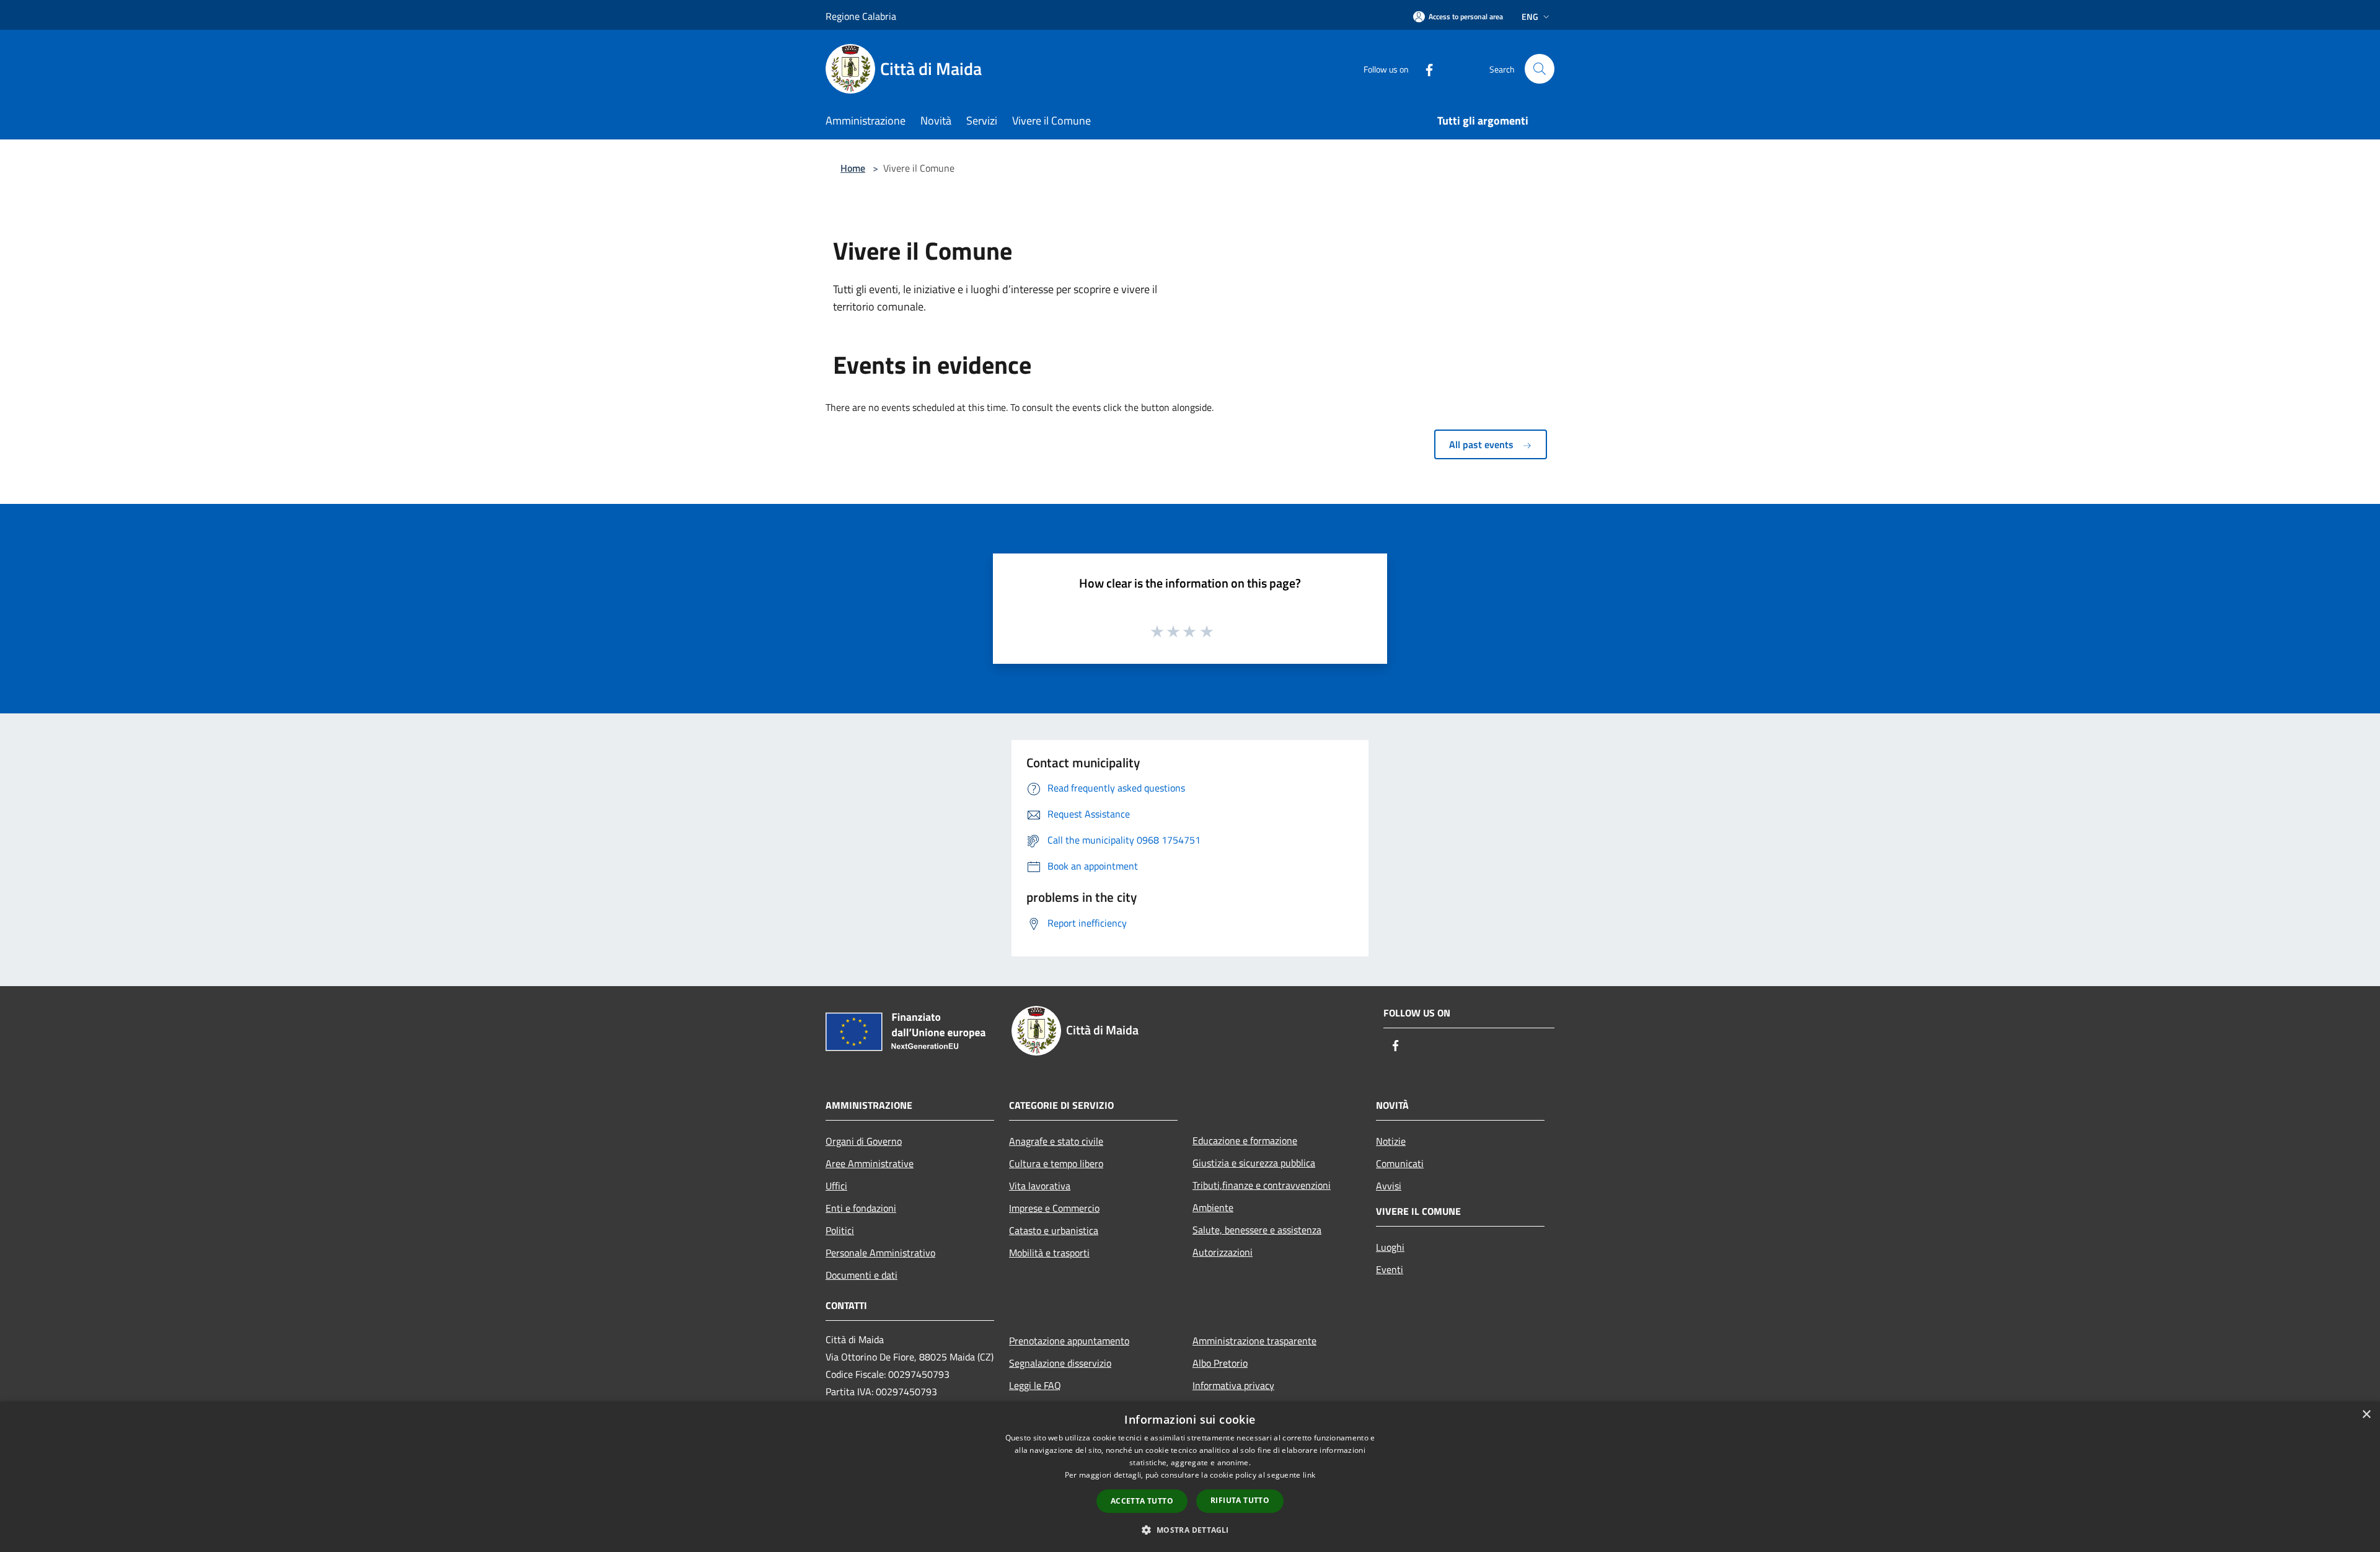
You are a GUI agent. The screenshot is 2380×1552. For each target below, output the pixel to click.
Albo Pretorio (1220, 1363)
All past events (1483, 444)
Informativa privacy (1233, 1385)
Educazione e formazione (1245, 1140)
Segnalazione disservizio (1060, 1363)
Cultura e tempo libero (1056, 1163)
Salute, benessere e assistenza (1257, 1230)
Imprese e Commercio (1054, 1208)
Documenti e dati (862, 1275)
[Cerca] (1540, 69)
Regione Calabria (861, 16)
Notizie (1391, 1141)
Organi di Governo (864, 1141)
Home (853, 168)
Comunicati (1400, 1163)
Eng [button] (1530, 16)
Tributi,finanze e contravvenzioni (1262, 1185)
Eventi (1390, 1269)
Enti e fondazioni (861, 1208)
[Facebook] (1424, 68)
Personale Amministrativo (880, 1253)
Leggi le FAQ (1035, 1385)
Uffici (836, 1186)
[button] (1190, 1530)
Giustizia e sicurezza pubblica (1254, 1163)
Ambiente (1213, 1207)
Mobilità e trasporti (1049, 1253)
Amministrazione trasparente (1254, 1341)
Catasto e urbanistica (1054, 1230)
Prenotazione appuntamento (1069, 1341)
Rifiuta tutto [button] (1240, 1500)
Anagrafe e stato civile (1056, 1141)
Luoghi (1390, 1247)
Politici (840, 1230)
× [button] (2366, 1415)
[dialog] (1190, 1477)
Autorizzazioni (1223, 1252)
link (1309, 1475)
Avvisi (1389, 1186)
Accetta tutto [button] (1142, 1501)
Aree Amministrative (870, 1163)
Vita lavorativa (1040, 1186)
